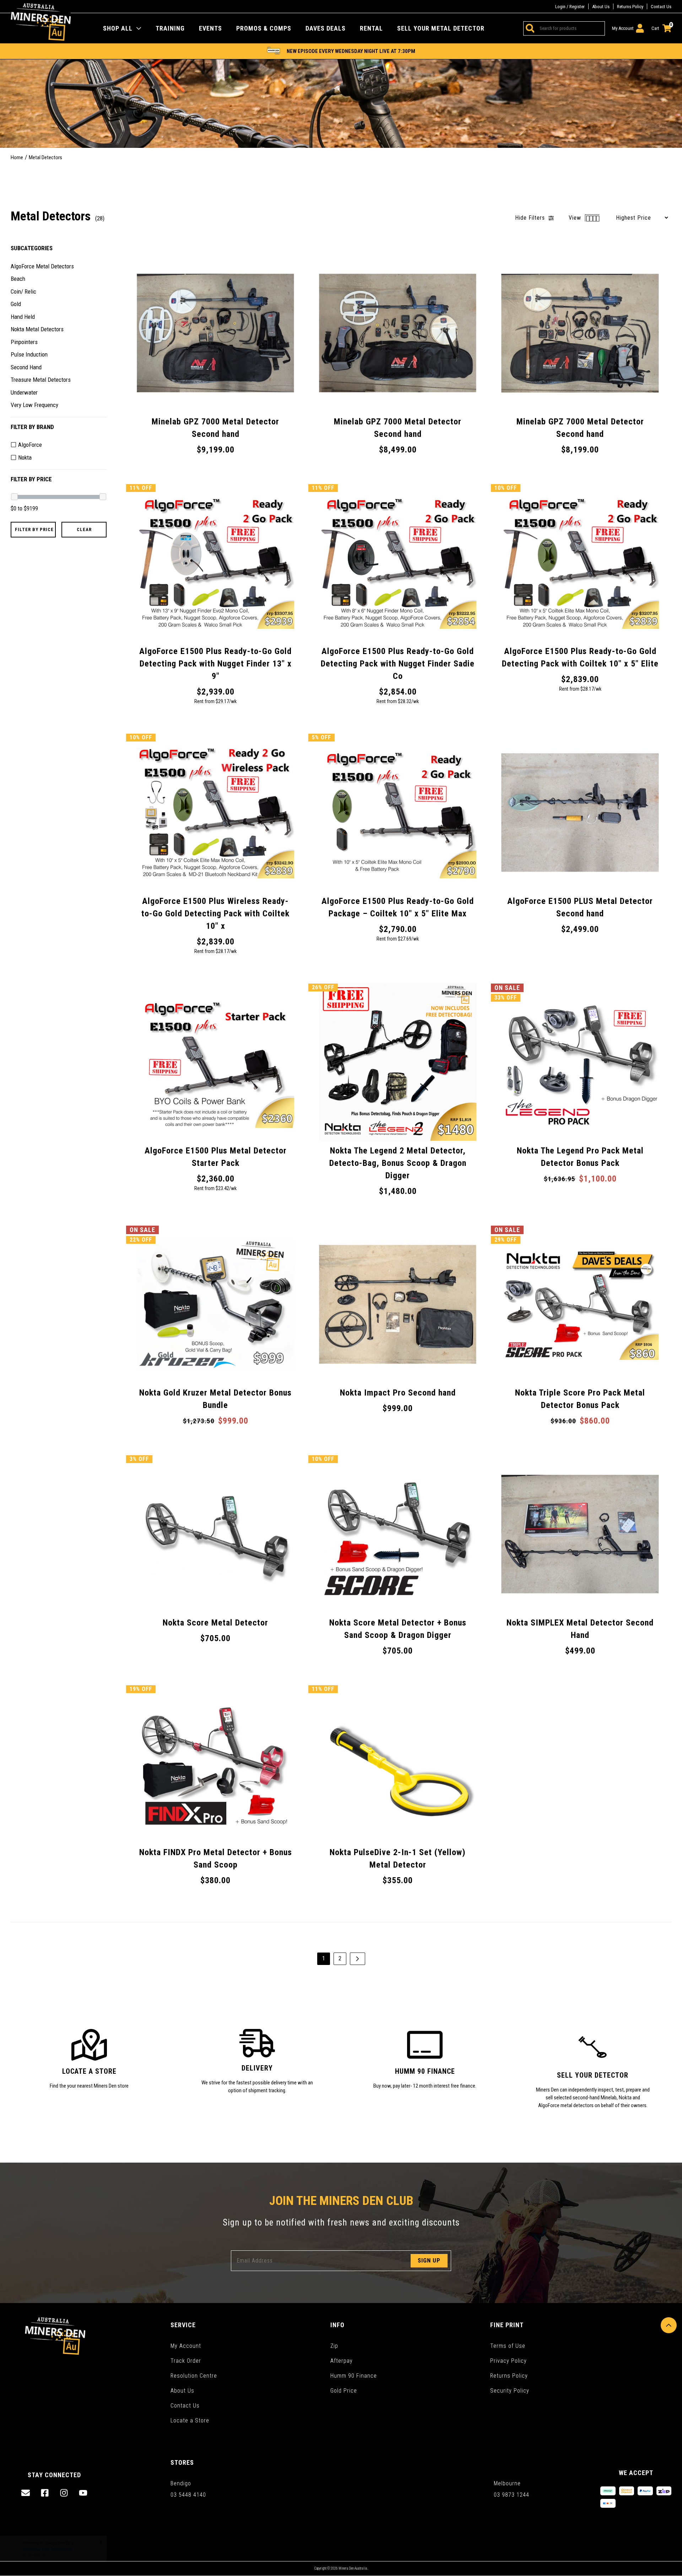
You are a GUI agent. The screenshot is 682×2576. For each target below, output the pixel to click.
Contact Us (661, 7)
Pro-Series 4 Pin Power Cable (54, 2548)
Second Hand (26, 367)
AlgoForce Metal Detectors (42, 266)
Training (170, 28)
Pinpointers (24, 342)
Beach (18, 279)
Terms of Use (508, 2346)
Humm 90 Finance (354, 2376)
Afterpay (342, 2361)
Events (210, 28)
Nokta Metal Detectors (37, 329)
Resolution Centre (194, 2376)
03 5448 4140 (188, 2495)
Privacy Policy (508, 2361)
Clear (84, 529)
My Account (186, 2346)
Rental (371, 28)
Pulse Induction (29, 354)
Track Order (186, 2361)
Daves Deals (326, 28)
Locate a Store (190, 2420)
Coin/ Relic (23, 291)
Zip (334, 2346)
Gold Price (344, 2391)
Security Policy (510, 2391)
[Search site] (529, 28)
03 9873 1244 (511, 2495)
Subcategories (32, 248)
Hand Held (23, 316)
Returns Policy (630, 7)
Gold (16, 304)
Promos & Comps (264, 28)
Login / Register (570, 7)
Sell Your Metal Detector (441, 28)
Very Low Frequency (34, 405)
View (576, 218)
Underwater (24, 392)
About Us (601, 7)
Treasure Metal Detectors (41, 380)
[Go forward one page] (358, 1959)
